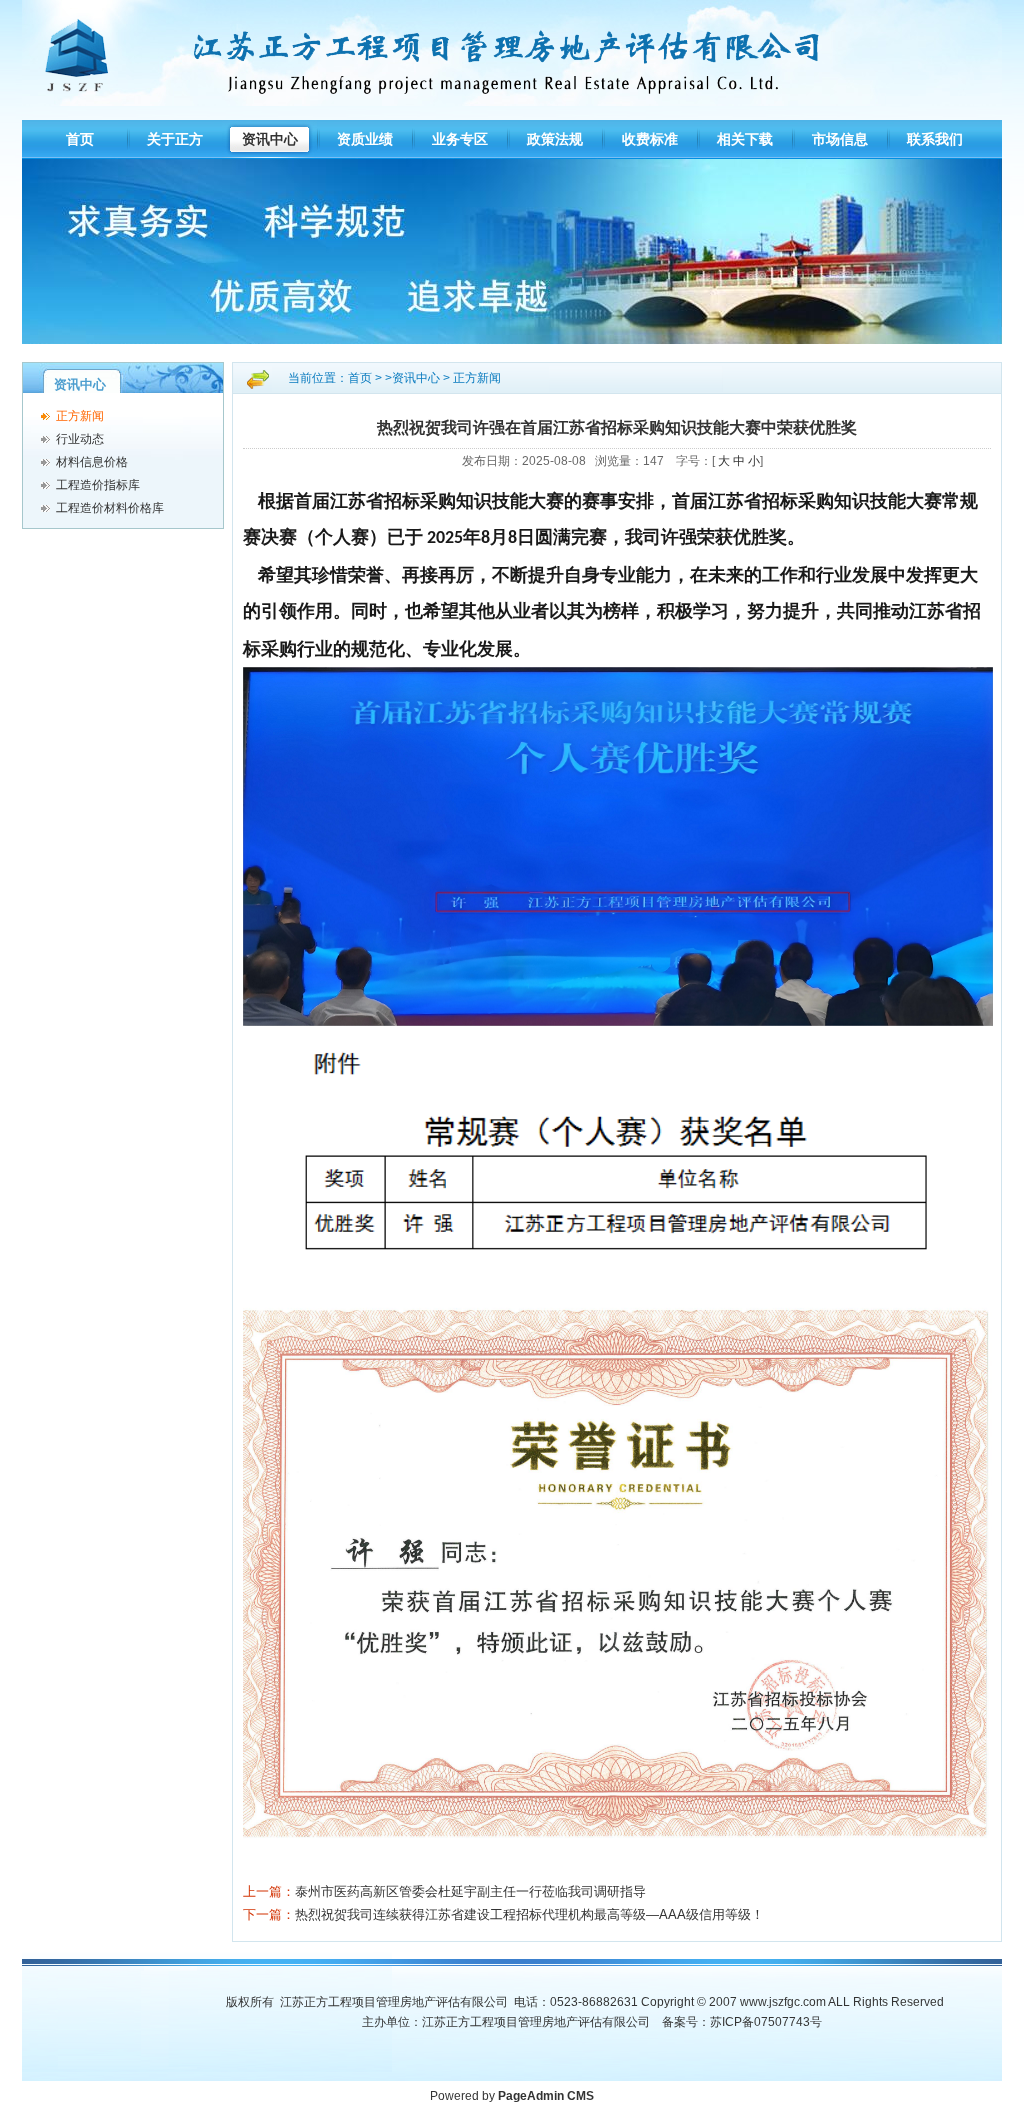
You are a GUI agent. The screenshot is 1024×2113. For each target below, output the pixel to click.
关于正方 (175, 139)
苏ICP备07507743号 (766, 2022)
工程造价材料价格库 (110, 508)
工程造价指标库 (98, 485)
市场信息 (840, 139)
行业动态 (80, 439)
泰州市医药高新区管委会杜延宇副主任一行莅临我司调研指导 (470, 1891)
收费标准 (650, 139)
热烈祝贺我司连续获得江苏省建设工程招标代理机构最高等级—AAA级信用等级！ (529, 1914)
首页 (80, 139)
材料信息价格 (92, 462)
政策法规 (555, 139)
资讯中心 (270, 139)
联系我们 (935, 139)
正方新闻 (80, 416)
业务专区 (460, 139)
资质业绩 (365, 139)
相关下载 (745, 139)
